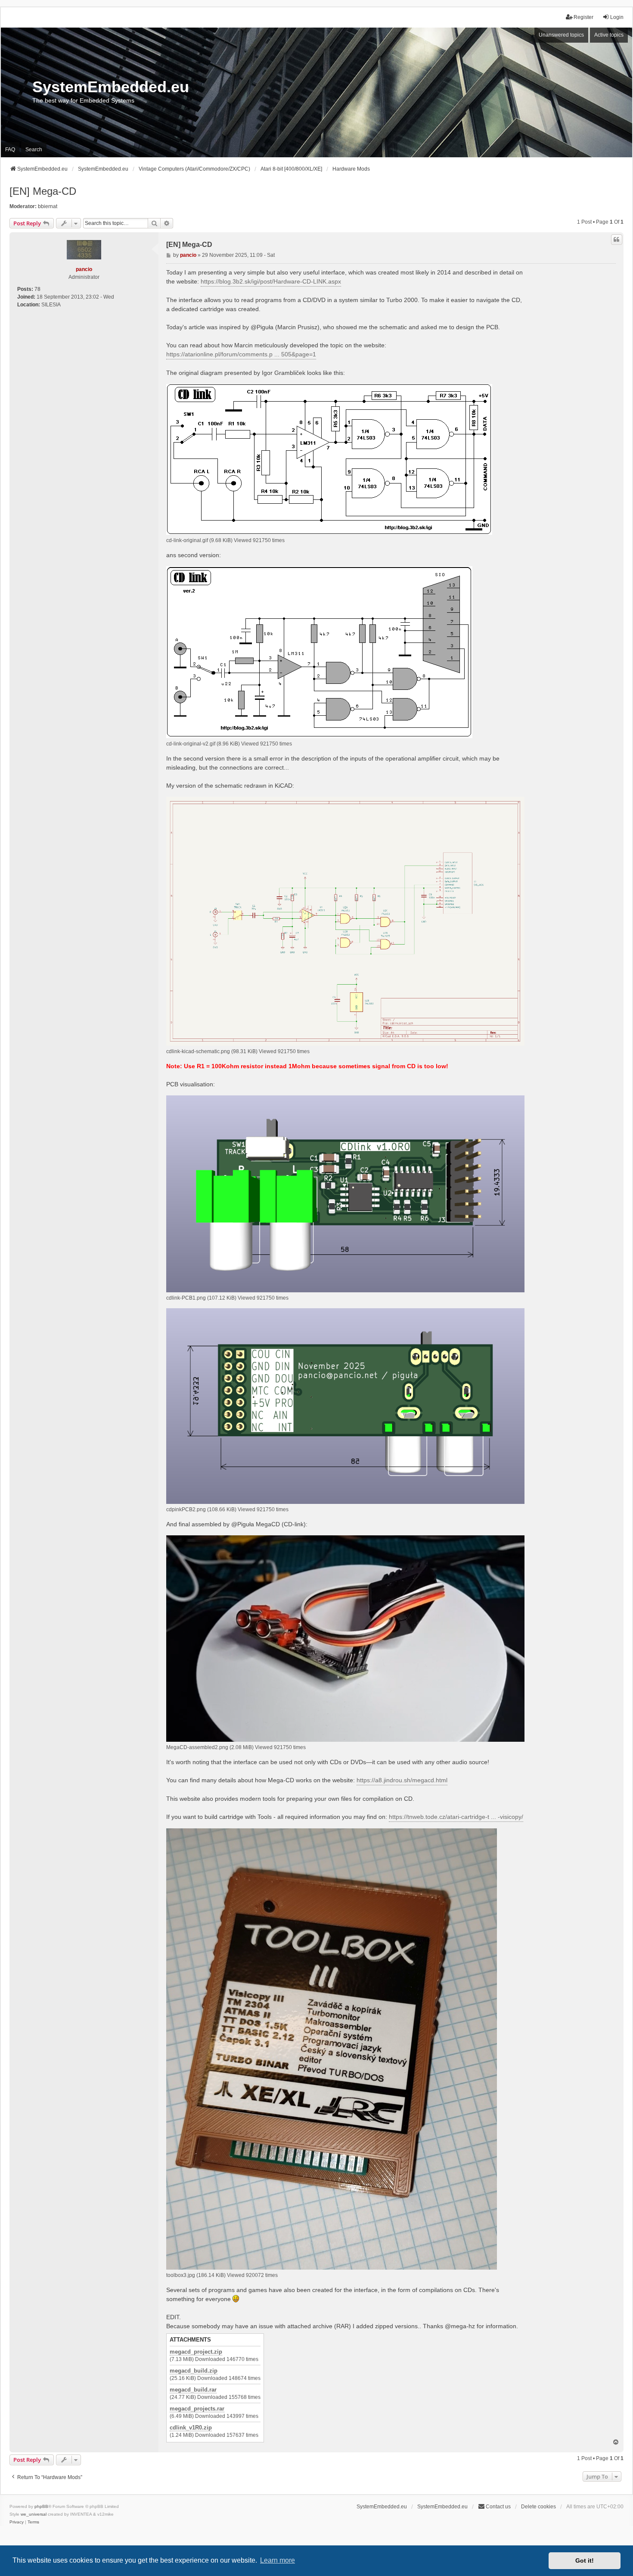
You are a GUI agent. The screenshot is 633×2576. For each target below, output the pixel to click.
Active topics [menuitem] (609, 35)
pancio (84, 269)
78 (37, 289)
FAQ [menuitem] (10, 150)
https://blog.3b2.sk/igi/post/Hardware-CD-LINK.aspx (271, 281)
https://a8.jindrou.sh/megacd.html (402, 1780)
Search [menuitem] (34, 150)
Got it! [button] (585, 2560)
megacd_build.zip (194, 2371)
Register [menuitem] (583, 17)
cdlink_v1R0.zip (191, 2428)
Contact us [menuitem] (498, 2507)
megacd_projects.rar (197, 2409)
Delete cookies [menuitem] (538, 2507)
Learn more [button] (278, 2560)
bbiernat (48, 206)
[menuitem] (17, 2522)
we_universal (34, 2514)
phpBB (41, 2506)
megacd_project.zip (196, 2352)
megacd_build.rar (193, 2390)
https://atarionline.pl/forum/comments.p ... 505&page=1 (241, 354)
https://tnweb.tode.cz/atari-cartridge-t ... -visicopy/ (456, 1817)
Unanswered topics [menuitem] (561, 35)
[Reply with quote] (617, 240)
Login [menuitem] (617, 17)
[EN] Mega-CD (43, 191)
